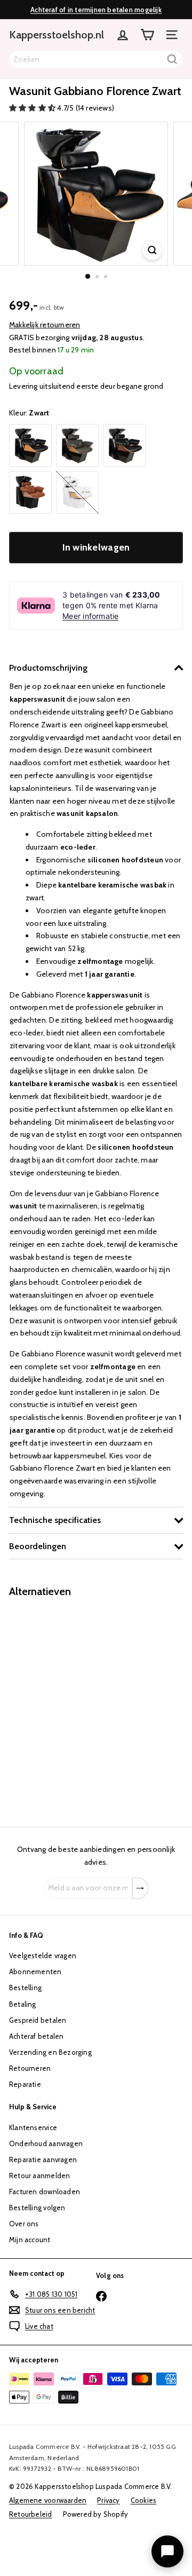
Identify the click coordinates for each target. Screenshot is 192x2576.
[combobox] (96, 59)
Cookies (143, 2500)
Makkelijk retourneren (45, 325)
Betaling (23, 2004)
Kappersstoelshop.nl (57, 35)
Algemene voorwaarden (48, 2500)
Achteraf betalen (36, 2036)
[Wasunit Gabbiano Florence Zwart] (76, 1706)
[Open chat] (167, 2551)
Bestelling (25, 1988)
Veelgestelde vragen (43, 1955)
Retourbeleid (31, 2514)
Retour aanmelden (39, 2176)
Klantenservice (33, 2127)
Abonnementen (35, 1972)
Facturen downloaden (45, 2192)
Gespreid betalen (38, 2020)
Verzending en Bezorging (50, 2052)
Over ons (24, 2224)
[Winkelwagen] (147, 35)
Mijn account (30, 2240)
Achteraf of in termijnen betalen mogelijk (96, 10)
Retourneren (30, 2068)
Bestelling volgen (37, 2208)
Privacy (108, 2500)
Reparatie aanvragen (43, 2159)
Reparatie (25, 2084)
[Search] (172, 59)
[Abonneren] (140, 1888)
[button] (33, 108)
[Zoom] (152, 250)
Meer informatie (90, 616)
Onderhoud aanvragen (46, 2143)
